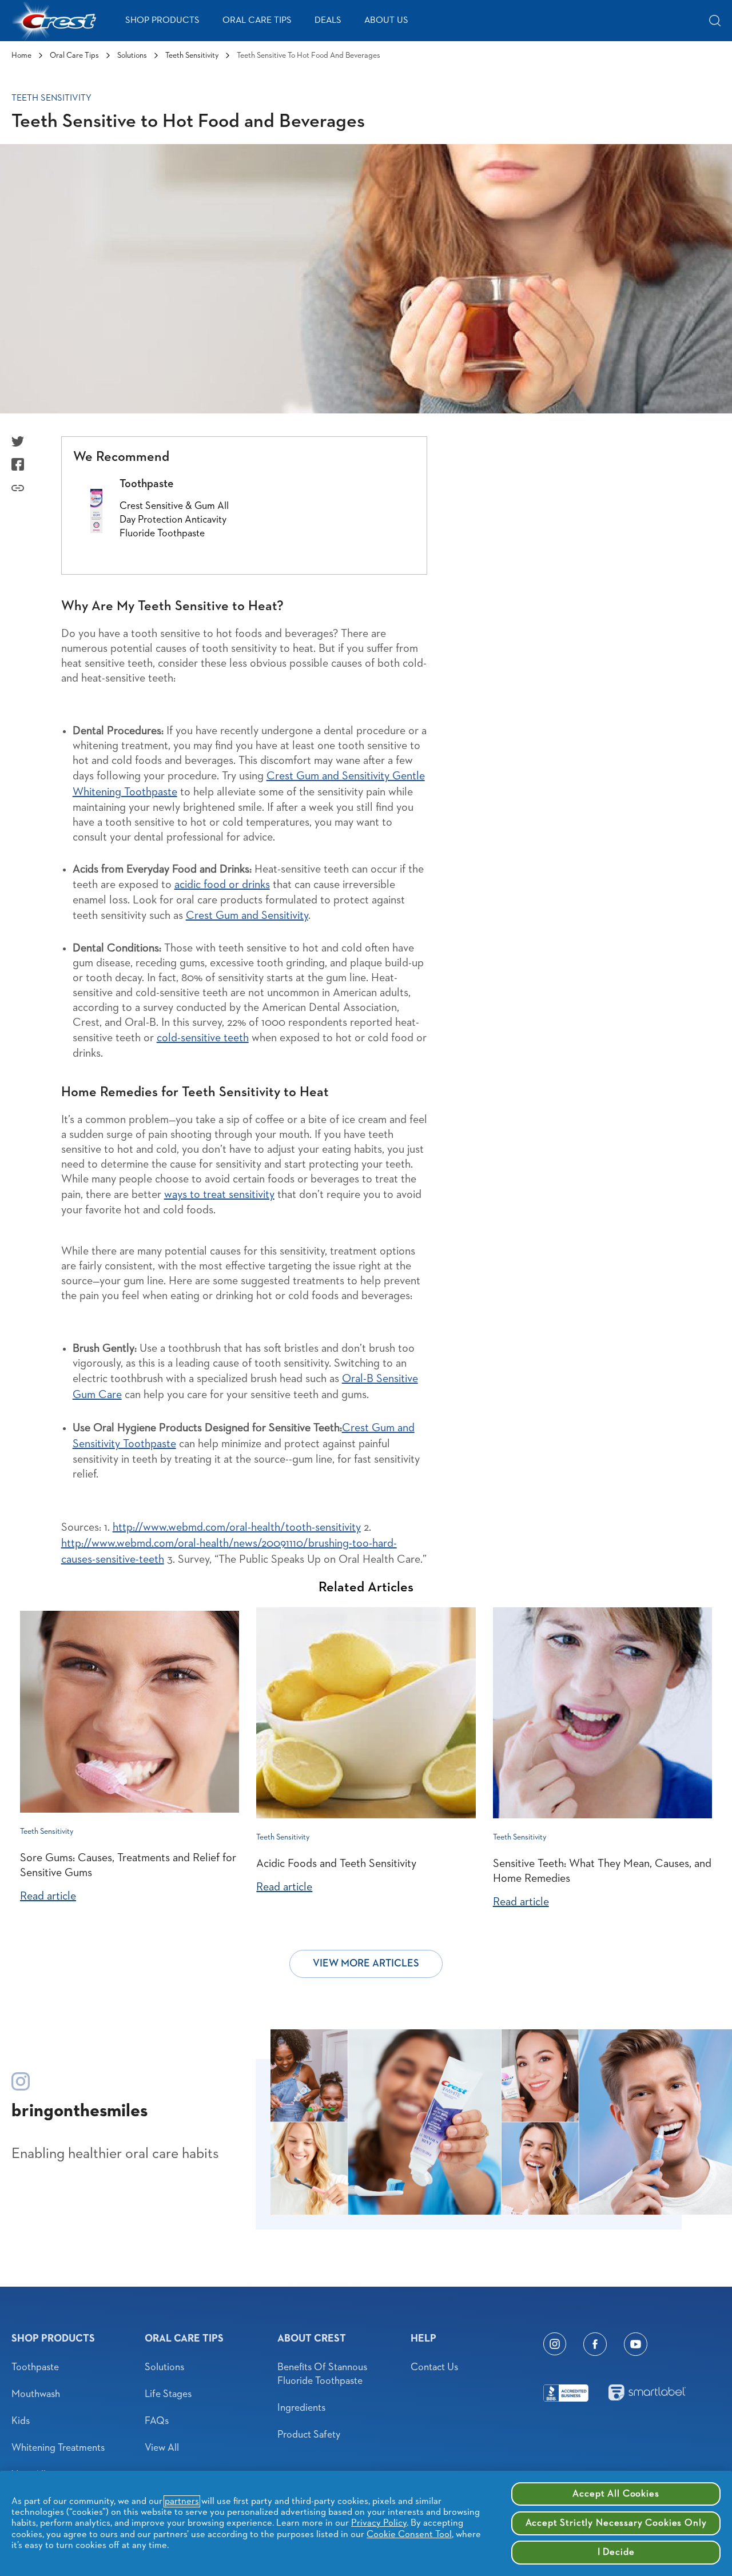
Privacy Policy (379, 2523)
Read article (48, 1896)
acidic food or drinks (222, 885)
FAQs (157, 2421)
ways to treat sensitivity (219, 1195)
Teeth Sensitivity (192, 55)
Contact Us (434, 2367)
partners (182, 2501)
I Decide (616, 2552)
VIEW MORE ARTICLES (366, 1964)
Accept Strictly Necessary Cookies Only (616, 2523)
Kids (21, 2421)
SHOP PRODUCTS (162, 21)
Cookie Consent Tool (409, 2535)
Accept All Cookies (616, 2494)
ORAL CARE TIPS (257, 21)
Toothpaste (35, 2367)
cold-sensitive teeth (203, 1038)
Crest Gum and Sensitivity (247, 915)
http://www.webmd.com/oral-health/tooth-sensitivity (237, 1527)
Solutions (132, 55)
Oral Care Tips (74, 55)
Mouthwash (36, 2394)
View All (162, 2448)
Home (21, 55)
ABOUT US (386, 21)
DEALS (328, 21)
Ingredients (301, 2408)
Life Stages (168, 2394)
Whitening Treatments (58, 2448)
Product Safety (309, 2435)
